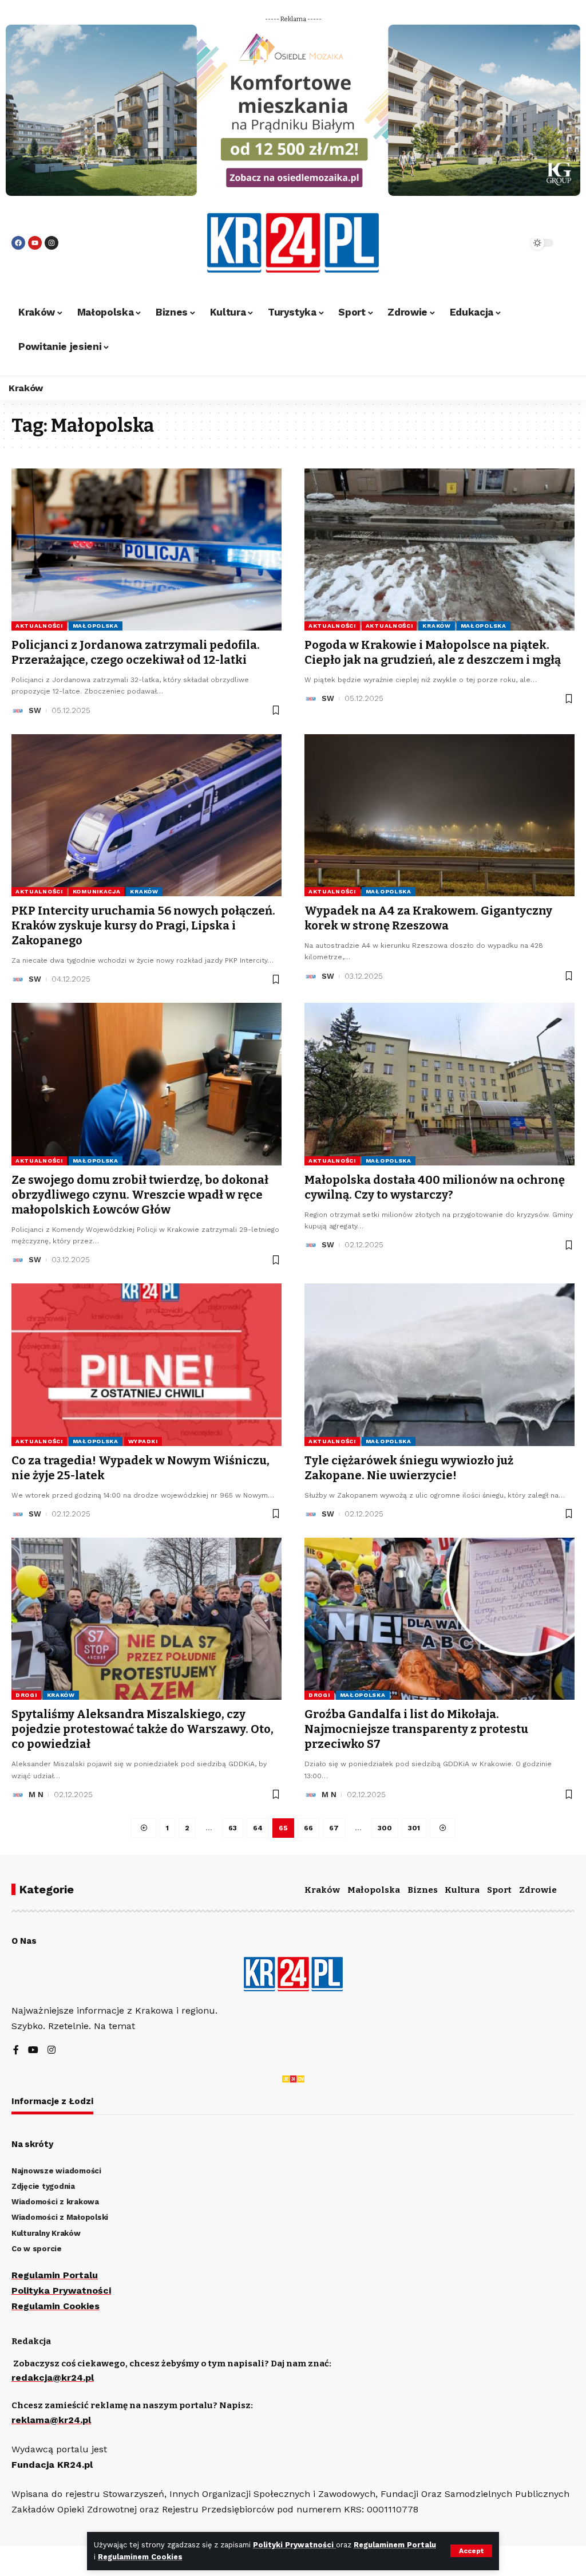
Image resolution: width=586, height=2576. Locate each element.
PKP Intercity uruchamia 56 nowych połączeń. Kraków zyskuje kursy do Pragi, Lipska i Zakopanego (143, 925)
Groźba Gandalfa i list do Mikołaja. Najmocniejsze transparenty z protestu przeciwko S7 (416, 1729)
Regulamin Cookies (56, 2306)
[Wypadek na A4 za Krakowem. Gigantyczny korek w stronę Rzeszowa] (439, 815)
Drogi (26, 1695)
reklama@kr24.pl (51, 2420)
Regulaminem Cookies (140, 2557)
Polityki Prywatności (294, 2545)
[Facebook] (18, 243)
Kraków (436, 626)
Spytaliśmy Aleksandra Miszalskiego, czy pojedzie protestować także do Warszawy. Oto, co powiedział (142, 1729)
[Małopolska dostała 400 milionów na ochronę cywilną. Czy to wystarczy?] (439, 1084)
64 (258, 1828)
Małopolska (96, 626)
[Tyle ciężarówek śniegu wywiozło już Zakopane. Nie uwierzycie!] (439, 1364)
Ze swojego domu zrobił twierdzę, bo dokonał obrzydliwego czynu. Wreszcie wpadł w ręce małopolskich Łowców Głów (140, 1195)
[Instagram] (52, 243)
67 (334, 1828)
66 (308, 1828)
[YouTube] (33, 2051)
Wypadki (143, 1441)
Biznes (423, 1890)
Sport (499, 1890)
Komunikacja (97, 891)
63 (233, 1828)
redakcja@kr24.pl (53, 2378)
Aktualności (39, 626)
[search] (494, 243)
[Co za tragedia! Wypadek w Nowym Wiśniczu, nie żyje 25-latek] (146, 1364)
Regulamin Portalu (55, 2275)
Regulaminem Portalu (395, 2545)
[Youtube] (35, 243)
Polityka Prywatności (61, 2291)
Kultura (462, 1890)
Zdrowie (538, 1890)
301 (414, 1828)
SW (35, 710)
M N (36, 1795)
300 (385, 1828)
